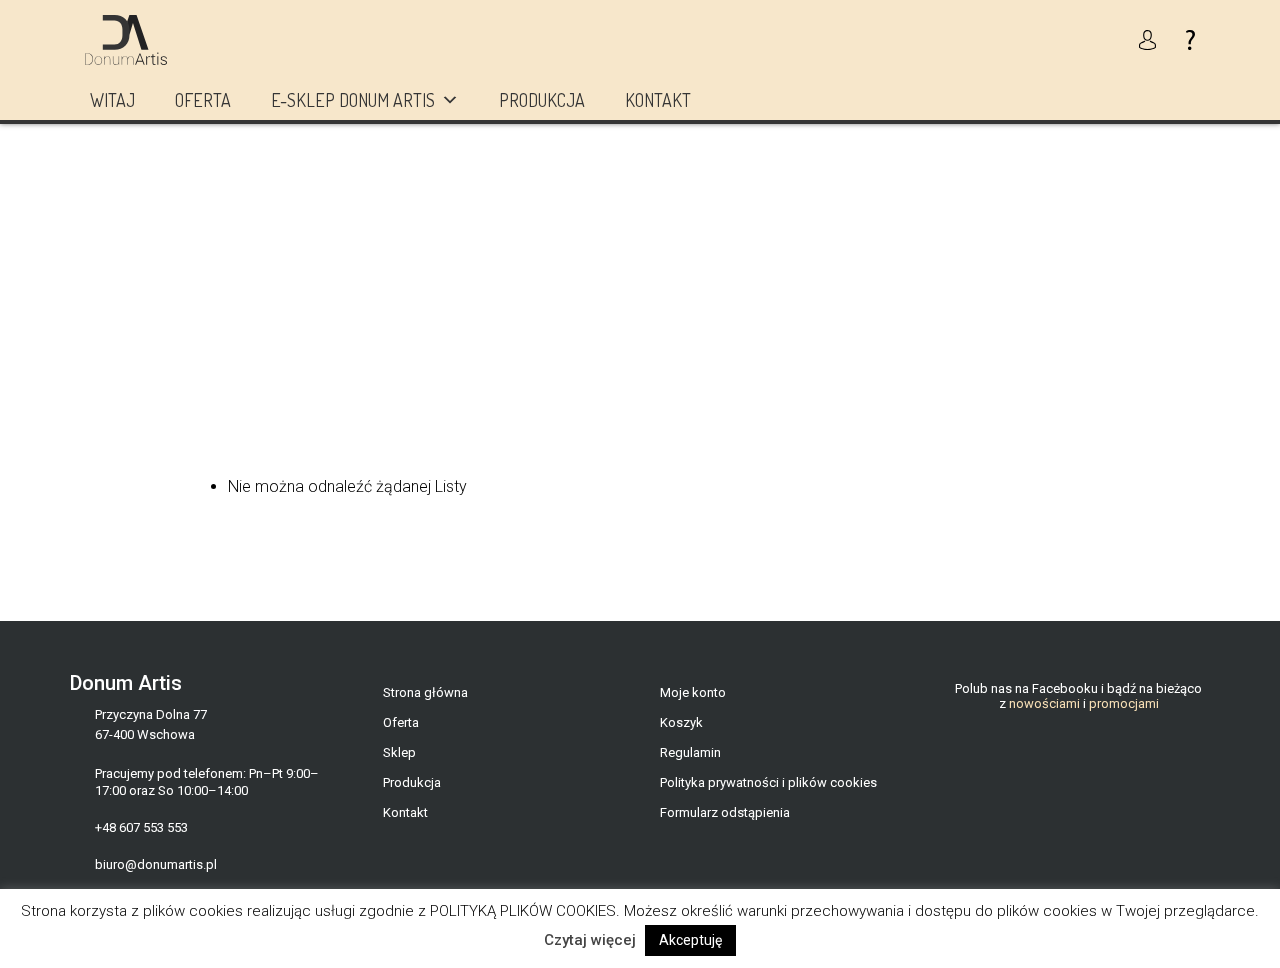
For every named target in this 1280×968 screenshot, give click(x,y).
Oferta (203, 100)
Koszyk (681, 722)
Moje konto (693, 692)
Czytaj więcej (590, 940)
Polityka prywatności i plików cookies (768, 782)
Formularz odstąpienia (725, 812)
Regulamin (690, 752)
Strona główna (425, 692)
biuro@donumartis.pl (156, 864)
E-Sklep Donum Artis (353, 100)
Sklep (399, 752)
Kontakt (658, 100)
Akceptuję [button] (690, 940)
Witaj (112, 100)
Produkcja (542, 100)
